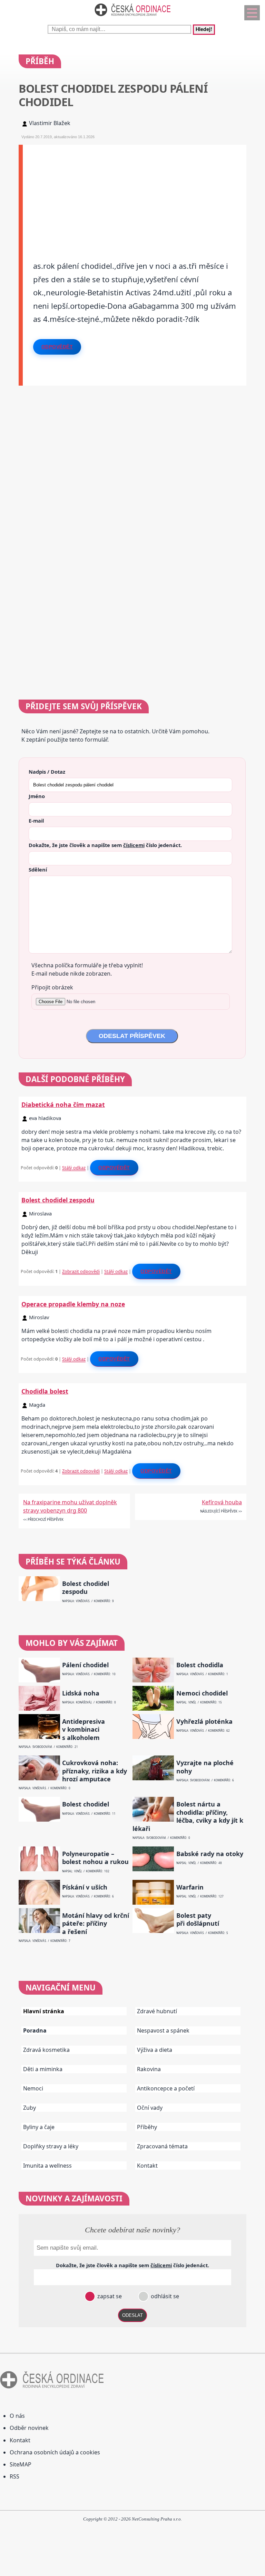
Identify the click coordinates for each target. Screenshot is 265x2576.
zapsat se (109, 2296)
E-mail (36, 821)
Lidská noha (81, 1693)
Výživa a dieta (155, 2050)
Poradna (35, 2030)
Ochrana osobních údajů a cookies (55, 2452)
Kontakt (147, 2166)
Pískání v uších (85, 1887)
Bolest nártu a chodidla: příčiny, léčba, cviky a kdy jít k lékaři (188, 1816)
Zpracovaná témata (162, 2146)
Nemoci (33, 2088)
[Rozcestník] (252, 13)
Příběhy (147, 2127)
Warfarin (190, 1887)
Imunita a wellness (47, 2166)
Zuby (30, 2108)
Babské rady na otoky (210, 1854)
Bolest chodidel (86, 1804)
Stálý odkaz (74, 1168)
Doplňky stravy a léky (51, 2146)
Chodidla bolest (45, 1391)
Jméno (37, 796)
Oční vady (150, 2108)
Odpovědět (57, 347)
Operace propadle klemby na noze (73, 1304)
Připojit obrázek (52, 987)
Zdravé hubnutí (157, 2011)
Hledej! (204, 30)
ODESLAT (132, 2315)
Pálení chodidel (85, 1665)
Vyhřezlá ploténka (204, 1722)
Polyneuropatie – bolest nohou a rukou (95, 1858)
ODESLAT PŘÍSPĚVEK (132, 1036)
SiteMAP (21, 2464)
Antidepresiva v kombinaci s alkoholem (84, 1730)
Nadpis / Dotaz (47, 772)
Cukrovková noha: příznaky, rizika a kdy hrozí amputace (95, 1771)
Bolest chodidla (200, 1665)
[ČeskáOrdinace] (132, 18)
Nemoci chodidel (202, 1693)
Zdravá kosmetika (46, 2050)
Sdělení (38, 869)
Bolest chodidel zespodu (58, 1200)
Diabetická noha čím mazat (63, 1104)
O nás (17, 2416)
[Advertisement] (135, 193)
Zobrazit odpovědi (81, 1271)
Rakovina (149, 2069)
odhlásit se (164, 2296)
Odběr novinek (29, 2428)
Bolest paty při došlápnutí (198, 1920)
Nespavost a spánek (163, 2030)
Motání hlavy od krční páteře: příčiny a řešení (96, 1924)
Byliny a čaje (39, 2127)
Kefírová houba (222, 1502)
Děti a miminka (43, 2069)
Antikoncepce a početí (166, 2088)
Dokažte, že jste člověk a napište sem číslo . (105, 845)
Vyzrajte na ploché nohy (205, 1767)
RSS (14, 2476)
